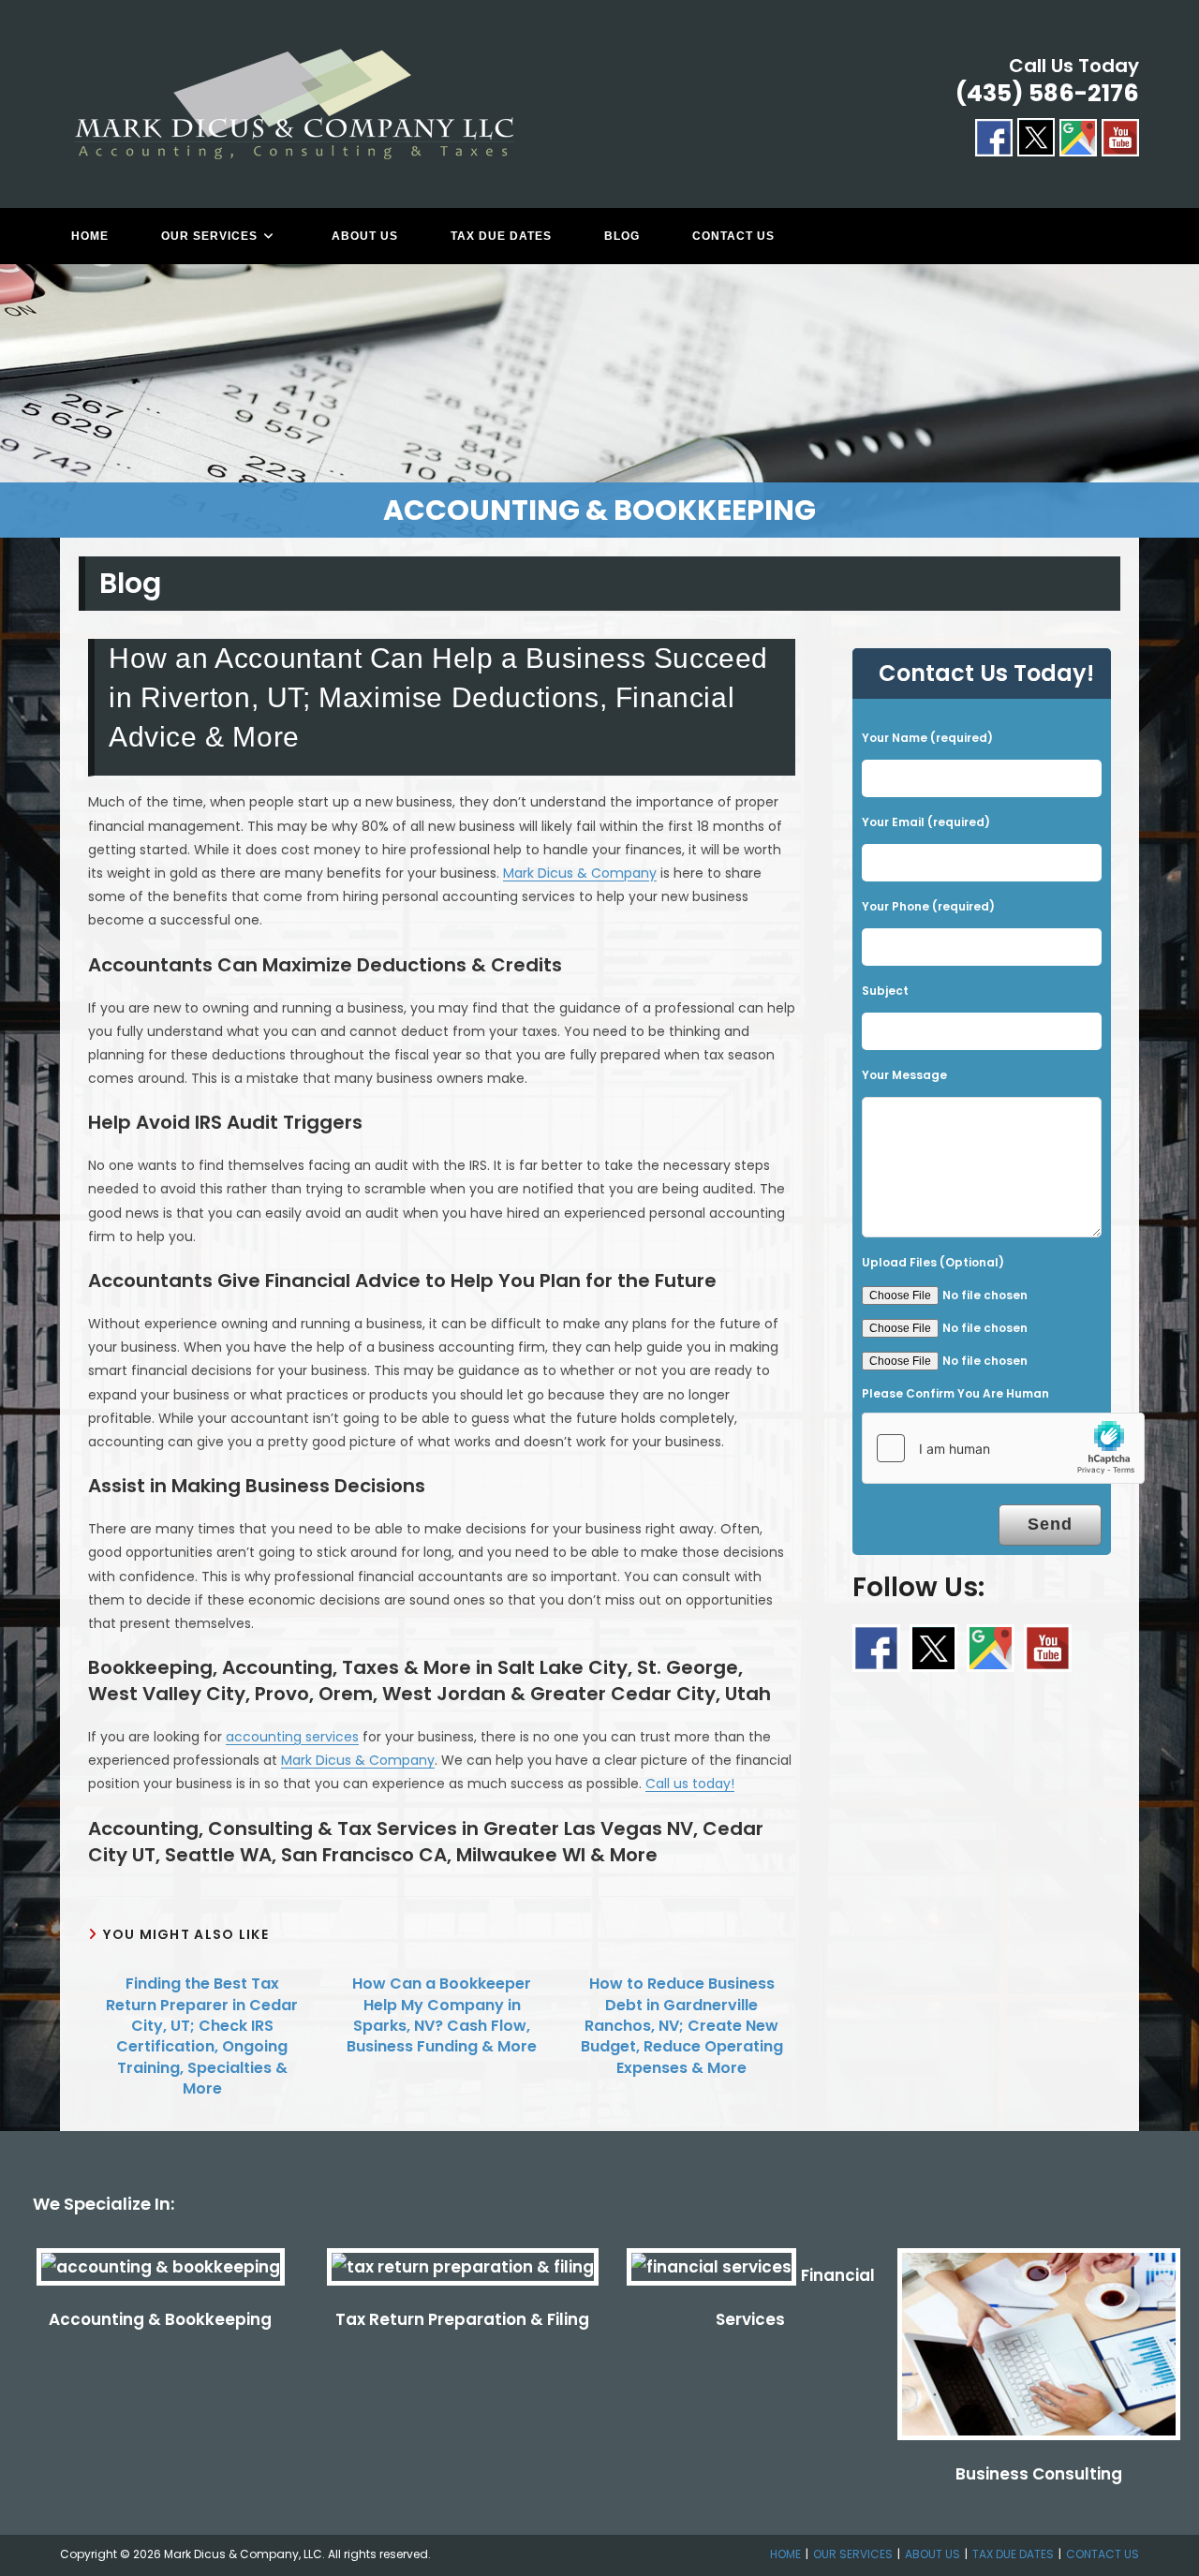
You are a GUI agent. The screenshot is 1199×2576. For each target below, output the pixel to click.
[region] (599, 401)
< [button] (23, 396)
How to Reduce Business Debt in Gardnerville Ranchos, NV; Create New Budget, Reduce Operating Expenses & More (682, 2026)
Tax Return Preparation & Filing (462, 2319)
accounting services (292, 1737)
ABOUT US (933, 2554)
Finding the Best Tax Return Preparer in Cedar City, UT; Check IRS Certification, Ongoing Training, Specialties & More (202, 2036)
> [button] (1176, 396)
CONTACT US (1103, 2554)
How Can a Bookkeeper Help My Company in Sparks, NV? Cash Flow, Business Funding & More (442, 2015)
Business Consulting (1039, 2474)
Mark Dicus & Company (580, 873)
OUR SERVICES (853, 2554)
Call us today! (690, 1784)
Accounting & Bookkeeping (160, 2319)
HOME (785, 2554)
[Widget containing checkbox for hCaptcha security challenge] (1003, 1448)
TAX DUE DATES (1013, 2554)
